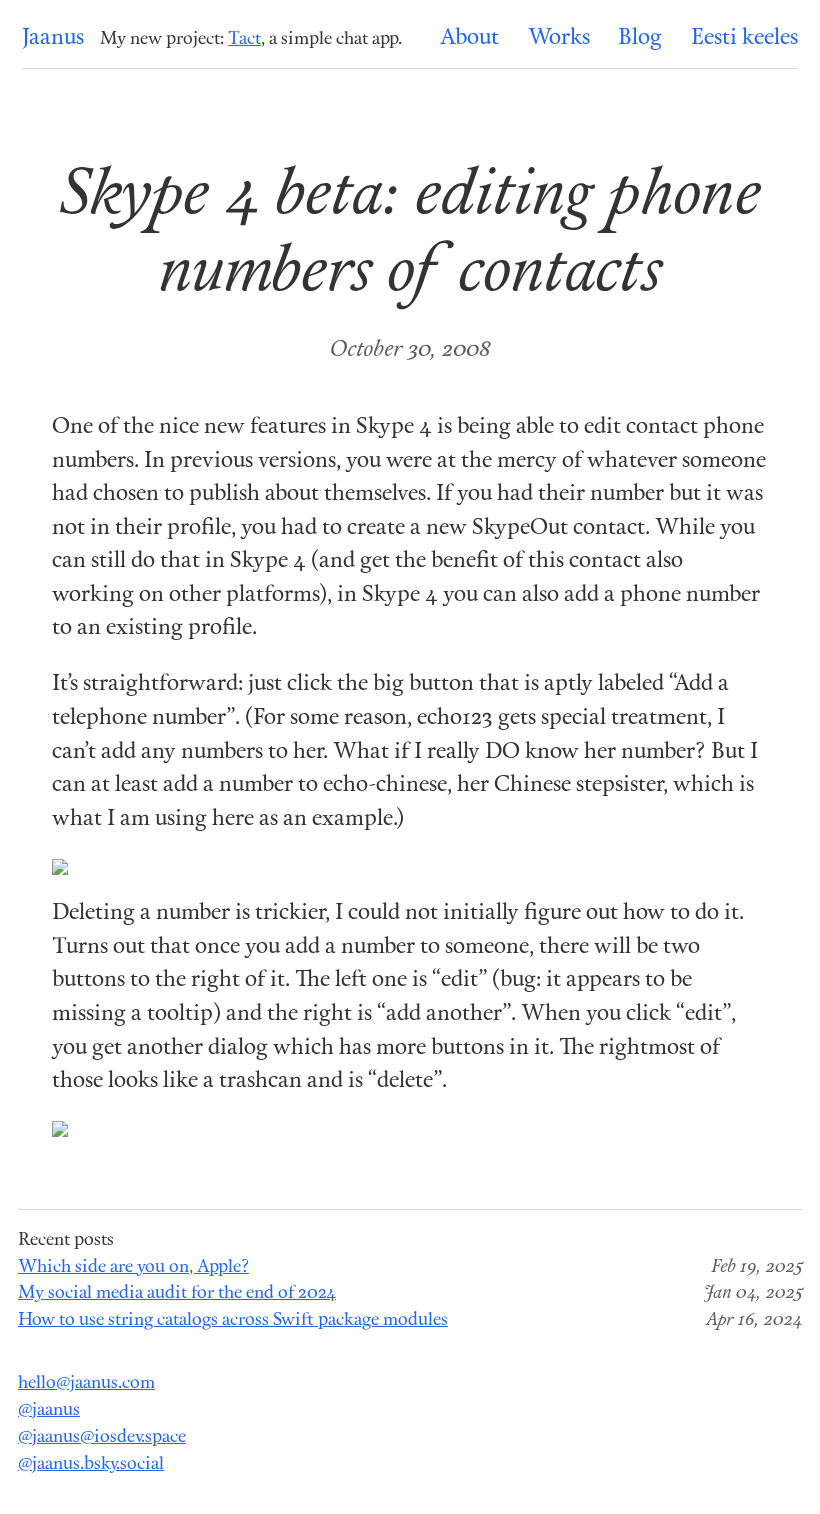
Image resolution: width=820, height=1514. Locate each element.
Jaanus (53, 38)
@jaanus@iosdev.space (102, 1437)
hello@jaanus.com (86, 1383)
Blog (640, 38)
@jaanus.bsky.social (91, 1464)
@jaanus (49, 1410)
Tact (244, 39)
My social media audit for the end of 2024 (177, 1293)
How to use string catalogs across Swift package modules (233, 1320)
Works (559, 38)
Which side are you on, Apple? (133, 1267)
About (469, 38)
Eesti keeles (744, 38)
